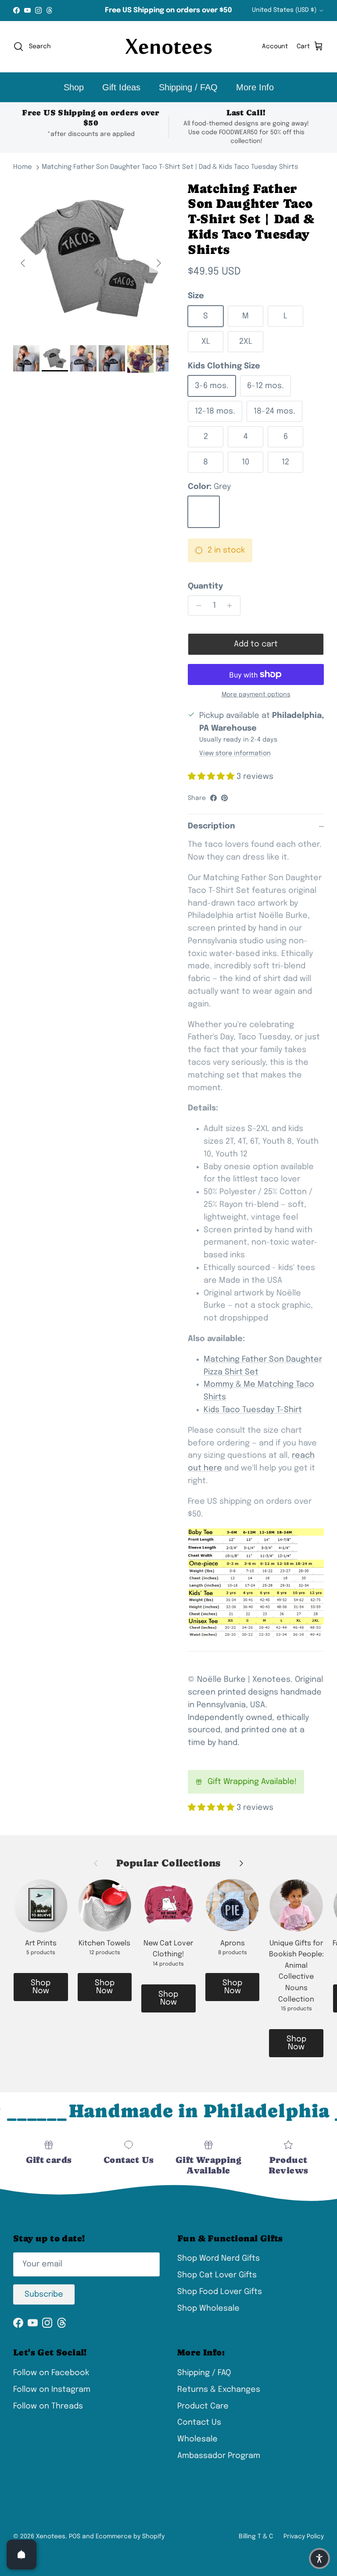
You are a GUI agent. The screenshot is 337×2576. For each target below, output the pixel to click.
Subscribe (44, 2294)
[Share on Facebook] (213, 798)
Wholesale (197, 2439)
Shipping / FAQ (188, 87)
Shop (74, 87)
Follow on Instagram (52, 2390)
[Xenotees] (168, 47)
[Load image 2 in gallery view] (91, 259)
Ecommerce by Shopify (130, 2537)
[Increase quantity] (232, 606)
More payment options (256, 695)
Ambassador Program (219, 2456)
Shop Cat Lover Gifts (217, 2275)
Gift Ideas (121, 87)
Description (212, 826)
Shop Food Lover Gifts (220, 2292)
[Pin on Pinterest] (224, 798)
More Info (255, 87)
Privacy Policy (304, 2537)
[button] (319, 2558)
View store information (235, 753)
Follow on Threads (48, 2406)
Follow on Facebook (51, 2373)
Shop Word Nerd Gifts (219, 2258)
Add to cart (256, 644)
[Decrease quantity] (196, 606)
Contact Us (199, 2423)
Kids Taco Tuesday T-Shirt (253, 1410)
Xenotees (51, 2537)
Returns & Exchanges (219, 2390)
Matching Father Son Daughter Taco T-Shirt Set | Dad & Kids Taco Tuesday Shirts (170, 167)
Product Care (203, 2406)
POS (75, 2537)
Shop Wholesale (208, 2308)
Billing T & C (256, 2537)
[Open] (22, 2555)
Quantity (205, 586)
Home (23, 167)
